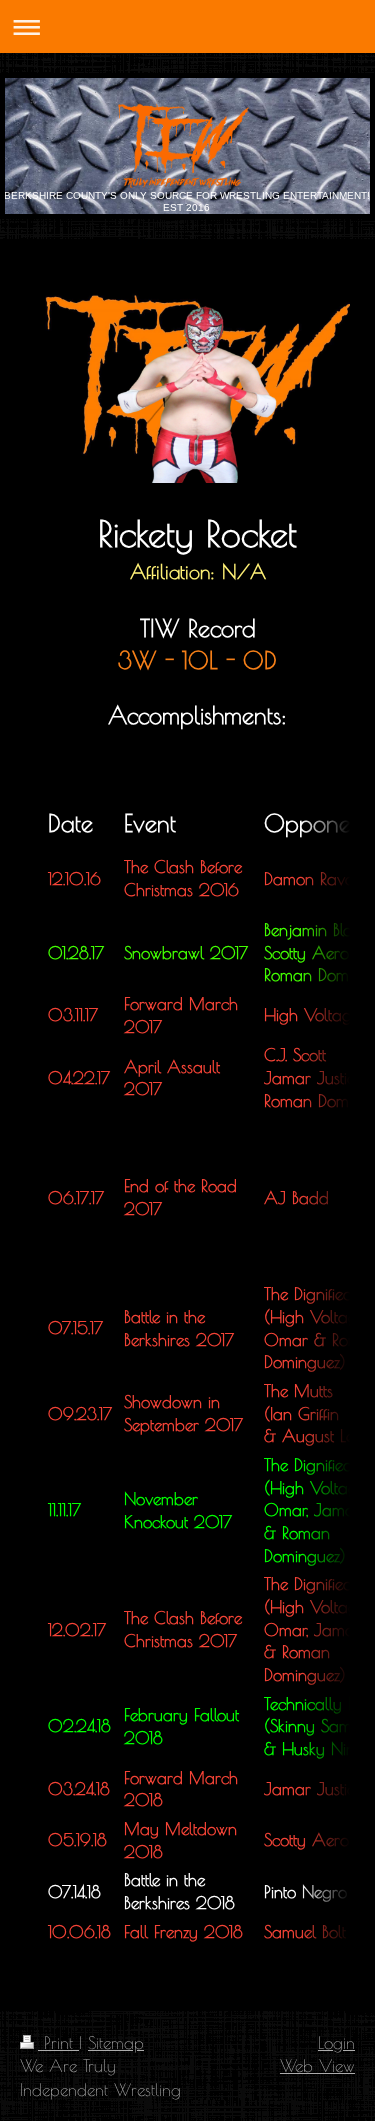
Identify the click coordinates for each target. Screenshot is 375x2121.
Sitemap (116, 2042)
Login (336, 2042)
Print (58, 2042)
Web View (317, 2065)
